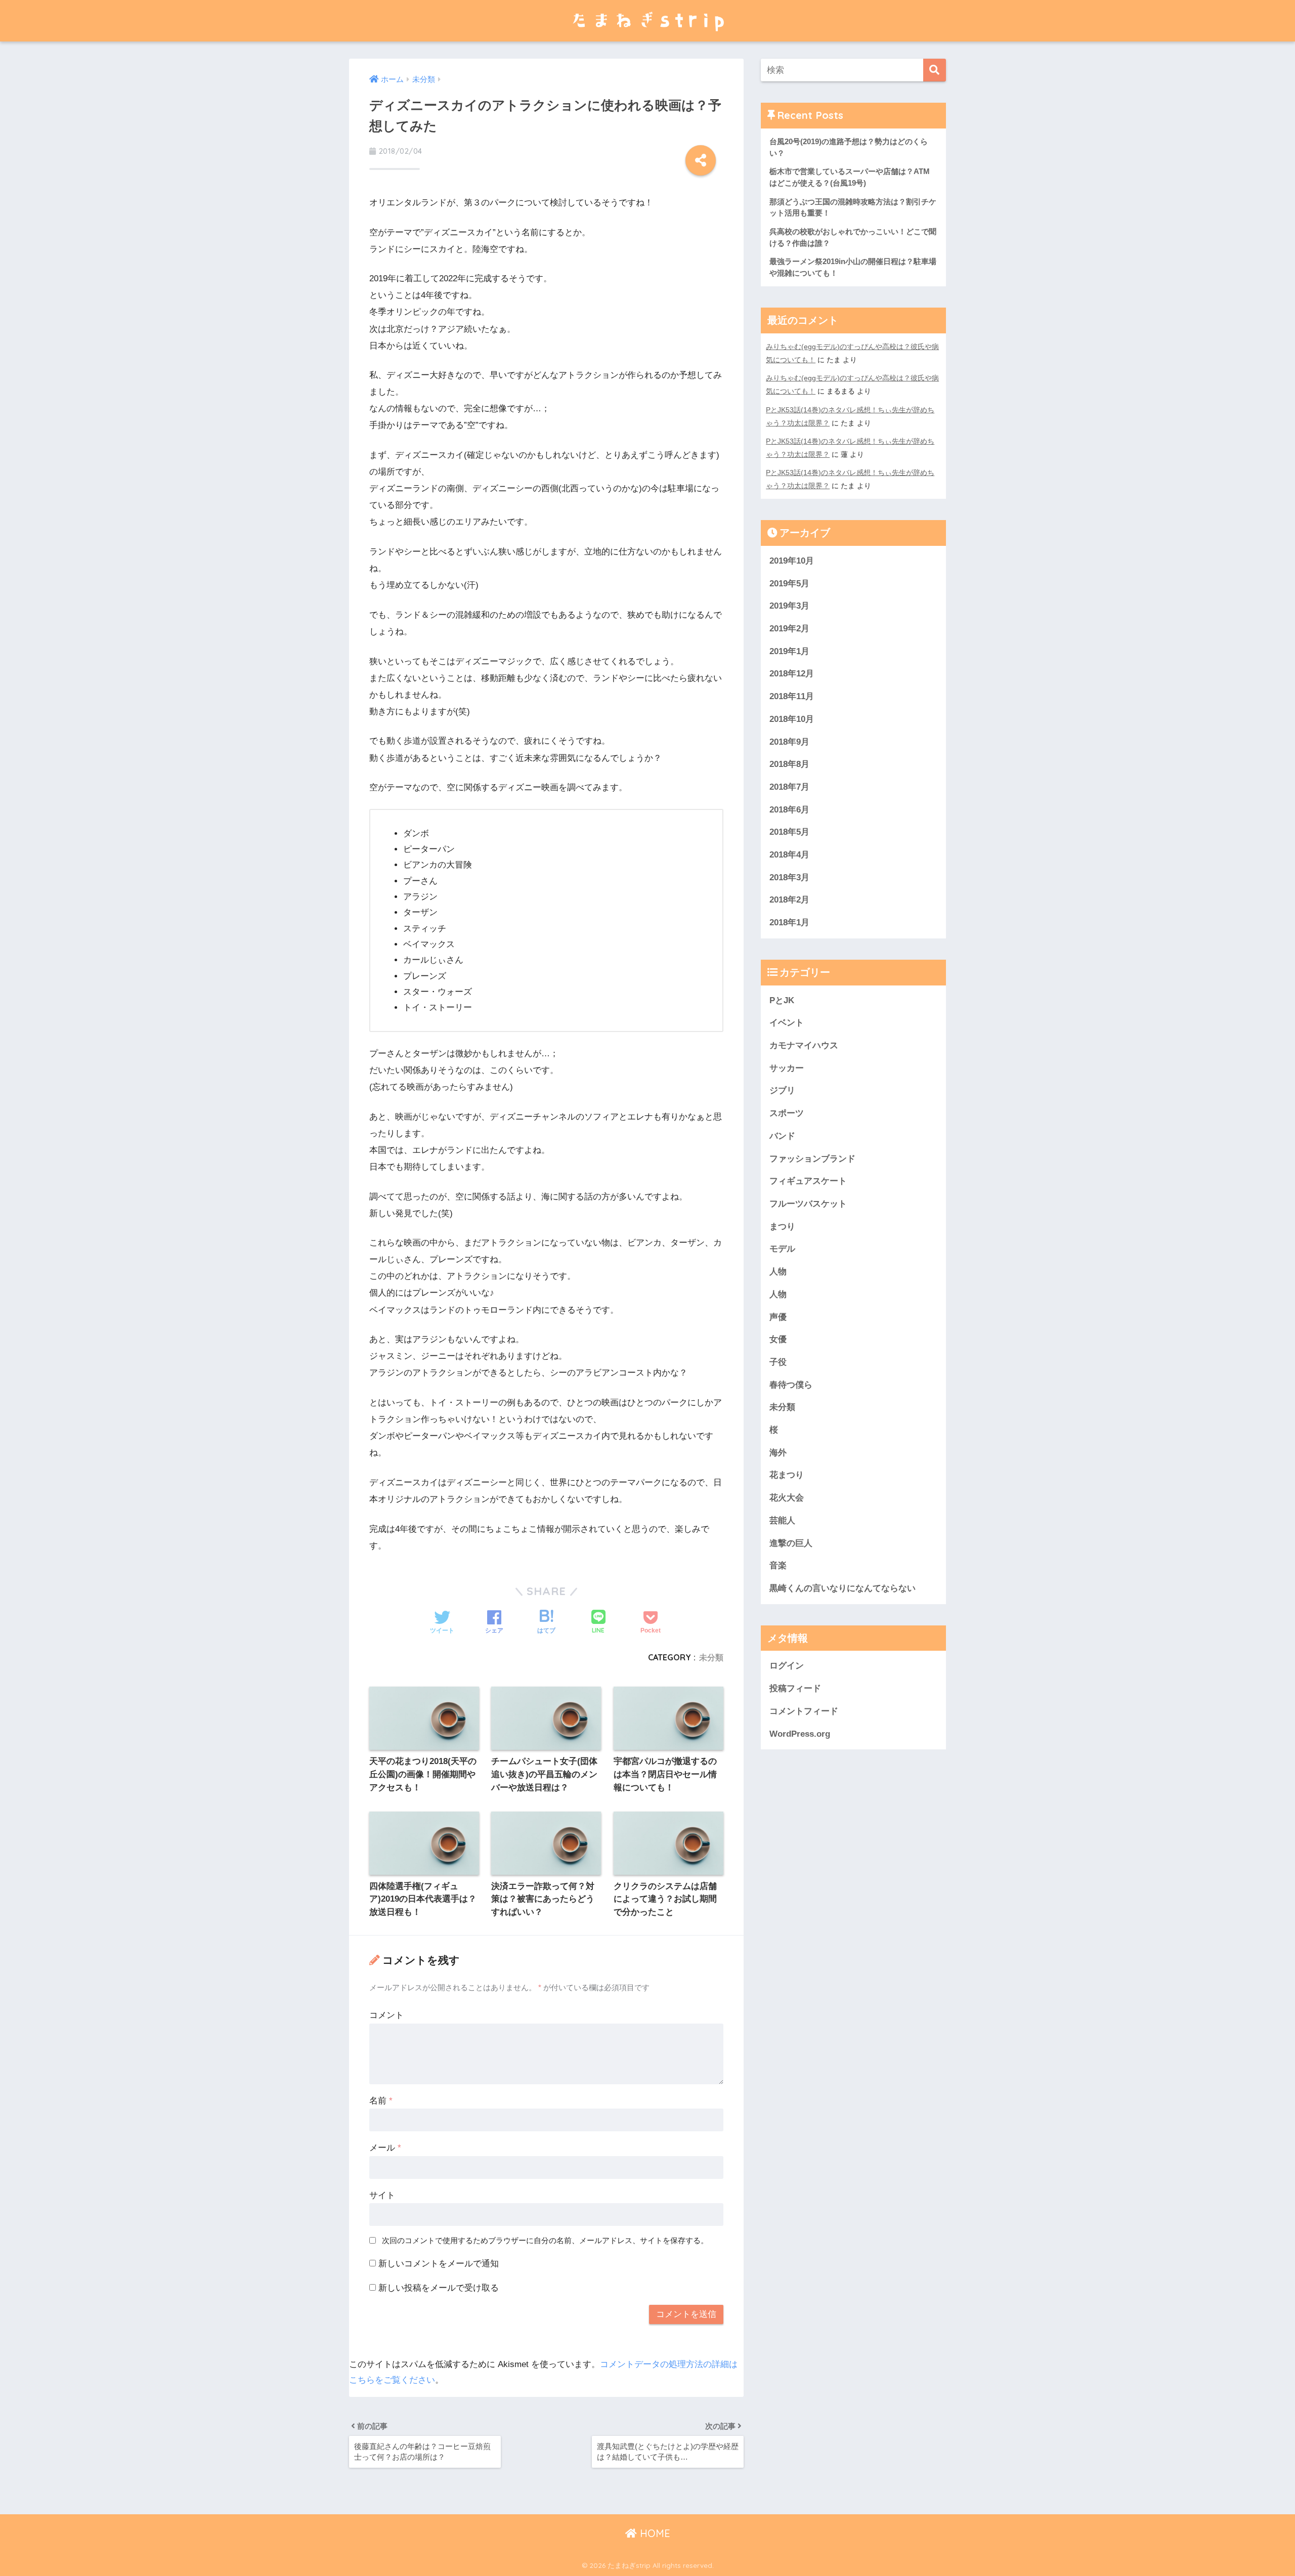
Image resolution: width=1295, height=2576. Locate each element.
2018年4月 (789, 855)
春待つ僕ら (791, 1385)
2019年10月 (792, 561)
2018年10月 (792, 719)
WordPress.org (800, 1734)
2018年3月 (789, 877)
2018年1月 (789, 922)
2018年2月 (789, 900)
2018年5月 (789, 832)
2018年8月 (789, 764)
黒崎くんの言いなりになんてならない (843, 1588)
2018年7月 (789, 787)
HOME (654, 2533)
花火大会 (787, 1498)
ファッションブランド (812, 1159)
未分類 (711, 1657)
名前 (381, 2101)
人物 (778, 1272)
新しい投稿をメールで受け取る (439, 2288)
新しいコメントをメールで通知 (439, 2264)
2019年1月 (789, 651)
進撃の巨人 (791, 1543)
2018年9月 (789, 742)
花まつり (787, 1475)
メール (385, 2148)
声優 (778, 1317)
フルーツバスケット (808, 1204)
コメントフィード (804, 1711)
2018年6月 (789, 810)
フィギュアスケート (808, 1181)
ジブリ (782, 1090)
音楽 (778, 1565)
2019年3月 (789, 606)
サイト (382, 2195)
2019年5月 (789, 584)
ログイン (787, 1666)
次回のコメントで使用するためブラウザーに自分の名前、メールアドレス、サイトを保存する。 (545, 2240)
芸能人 (782, 1520)
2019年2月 (789, 629)
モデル (782, 1249)
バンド (782, 1136)
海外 (778, 1453)
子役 (778, 1362)
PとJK (782, 1000)
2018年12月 (792, 674)
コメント (386, 2015)
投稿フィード (795, 1688)
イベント (787, 1023)
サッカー (787, 1068)
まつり (782, 1227)
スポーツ (787, 1113)
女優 (778, 1339)
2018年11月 (792, 696)
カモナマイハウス (804, 1045)
